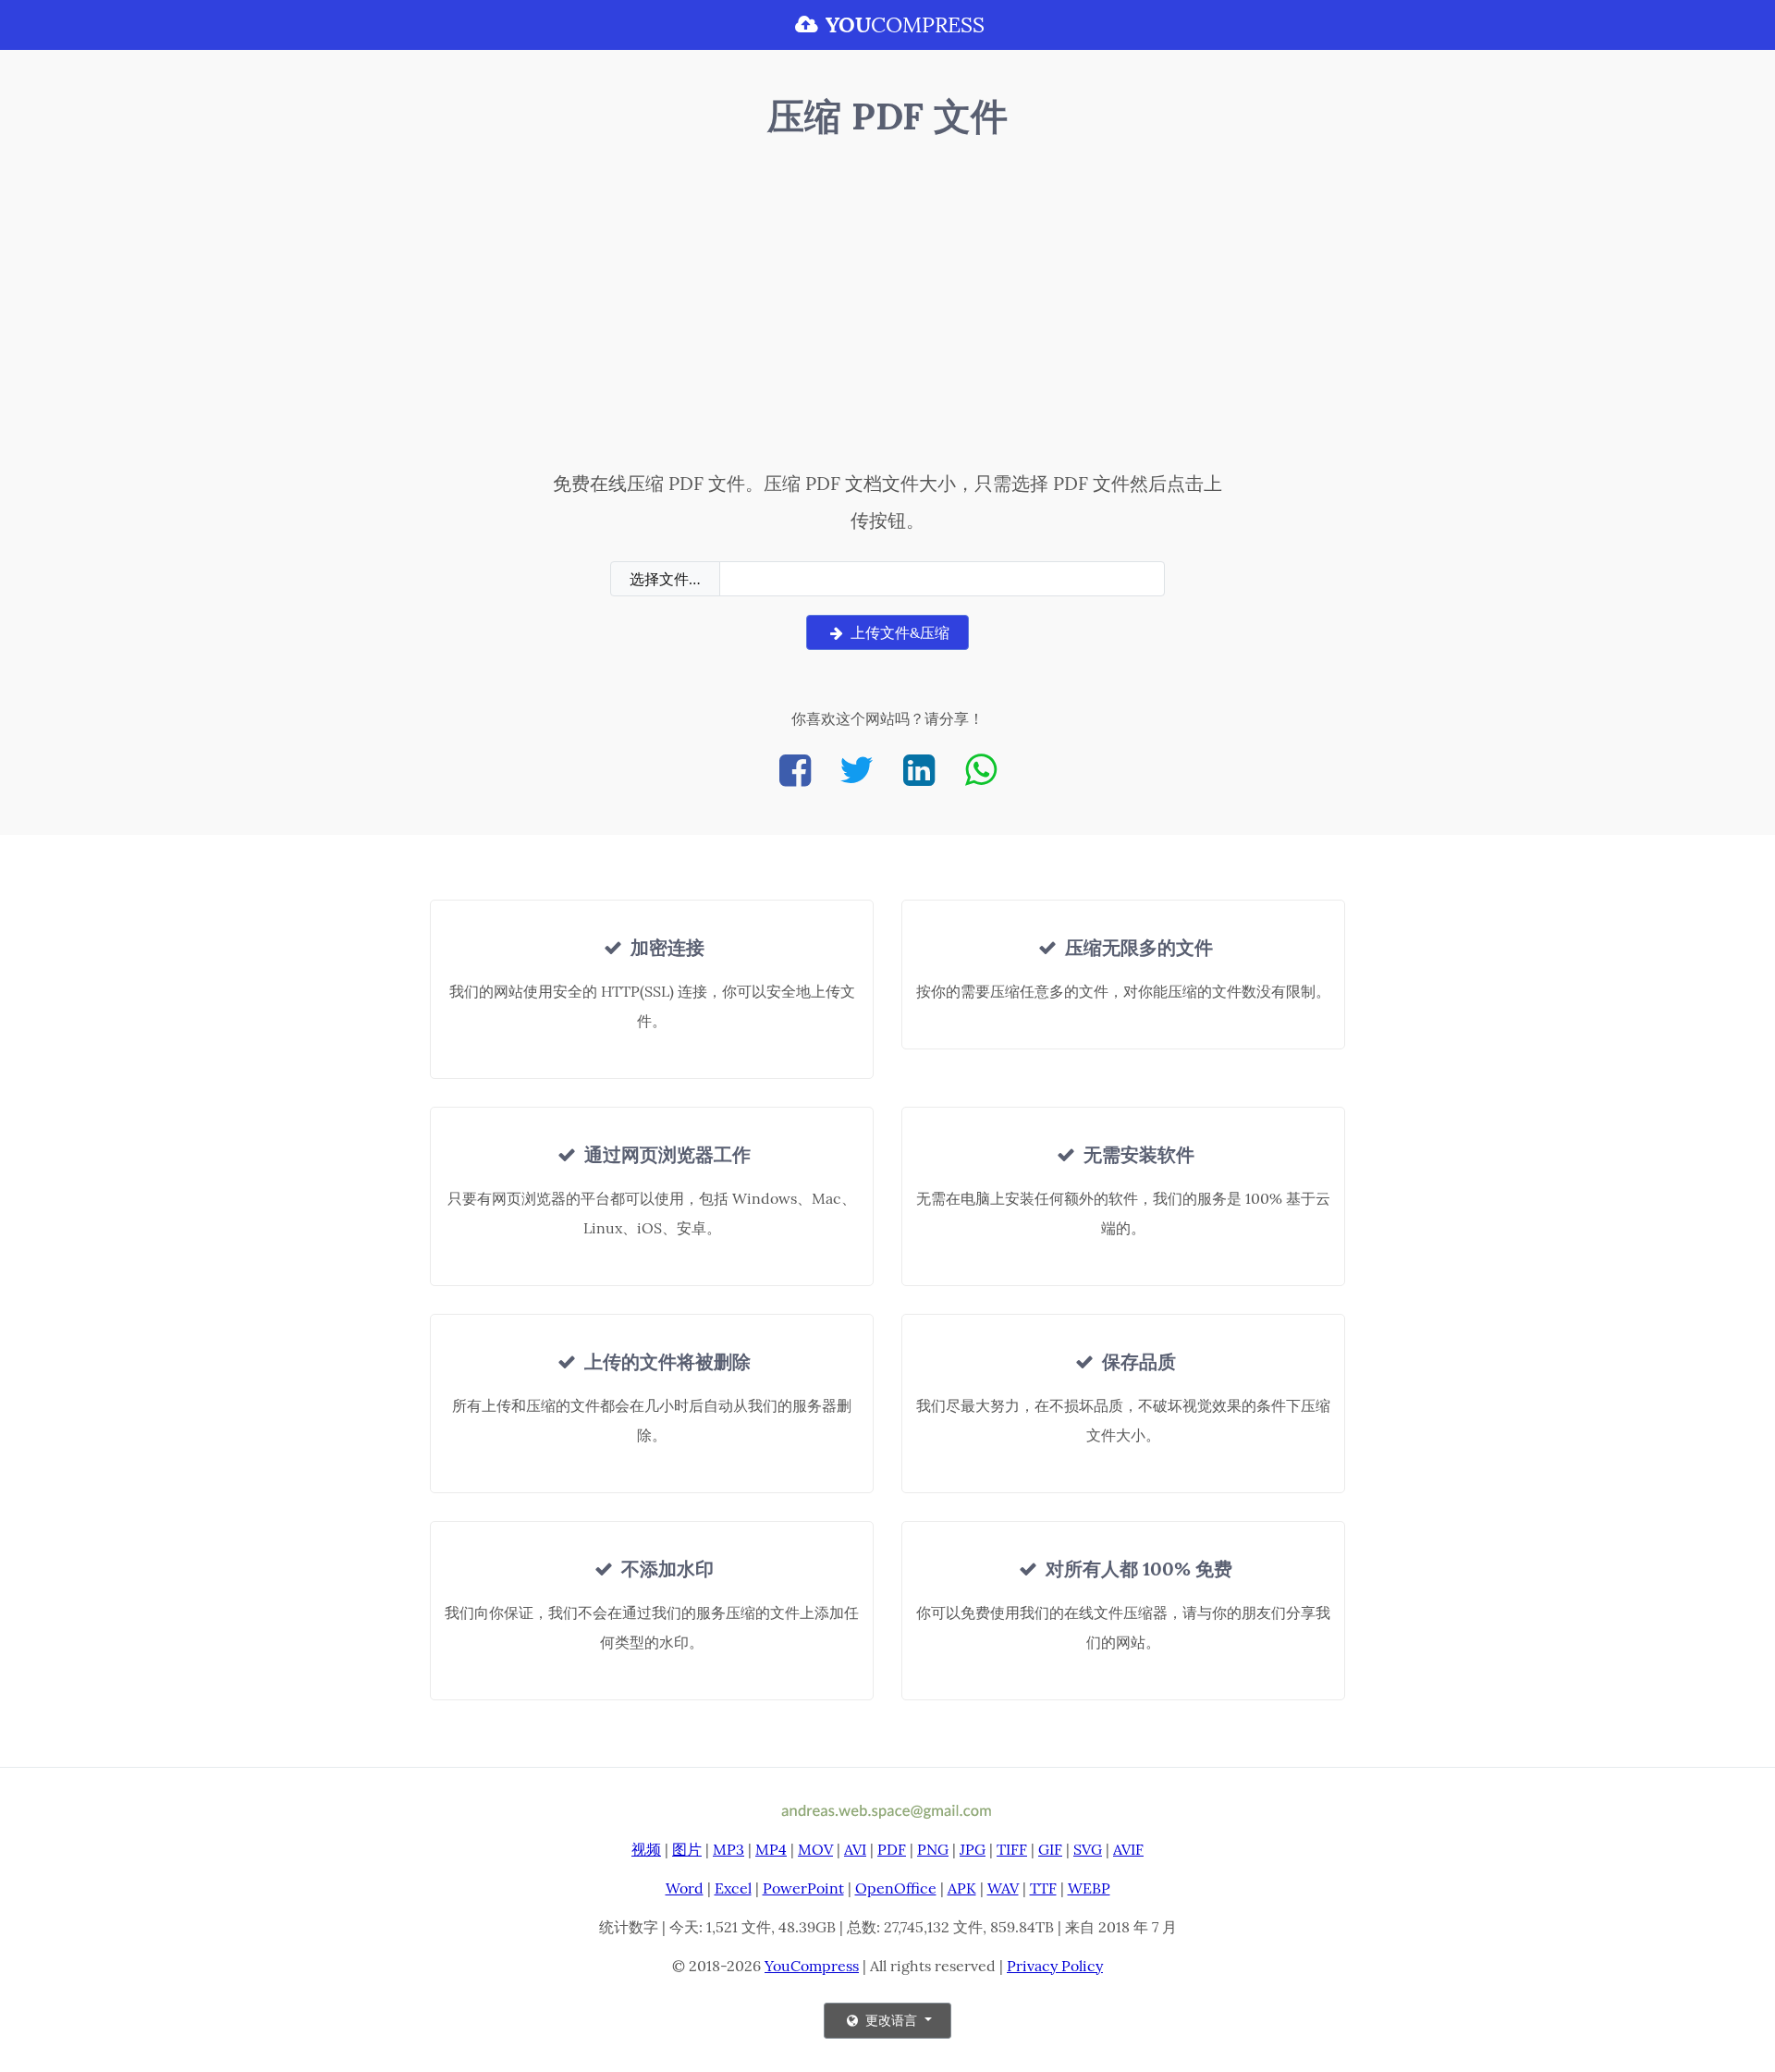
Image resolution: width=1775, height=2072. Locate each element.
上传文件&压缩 (898, 632)
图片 (687, 1849)
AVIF (1128, 1849)
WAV (1003, 1888)
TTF (1043, 1888)
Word (685, 1888)
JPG (973, 1849)
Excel (733, 1888)
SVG (1088, 1849)
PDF (892, 1849)
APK (962, 1888)
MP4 (771, 1849)
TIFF (1012, 1849)
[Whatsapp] (981, 770)
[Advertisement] (888, 308)
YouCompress (812, 1966)
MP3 (728, 1849)
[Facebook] (795, 770)
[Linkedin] (919, 770)
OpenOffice (896, 1888)
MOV (815, 1849)
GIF (1050, 1849)
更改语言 (891, 2020)
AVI (855, 1849)
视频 (646, 1849)
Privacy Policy (1055, 1966)
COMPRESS (905, 25)
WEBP (1089, 1888)
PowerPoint (803, 1888)
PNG (933, 1849)
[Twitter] (857, 770)
